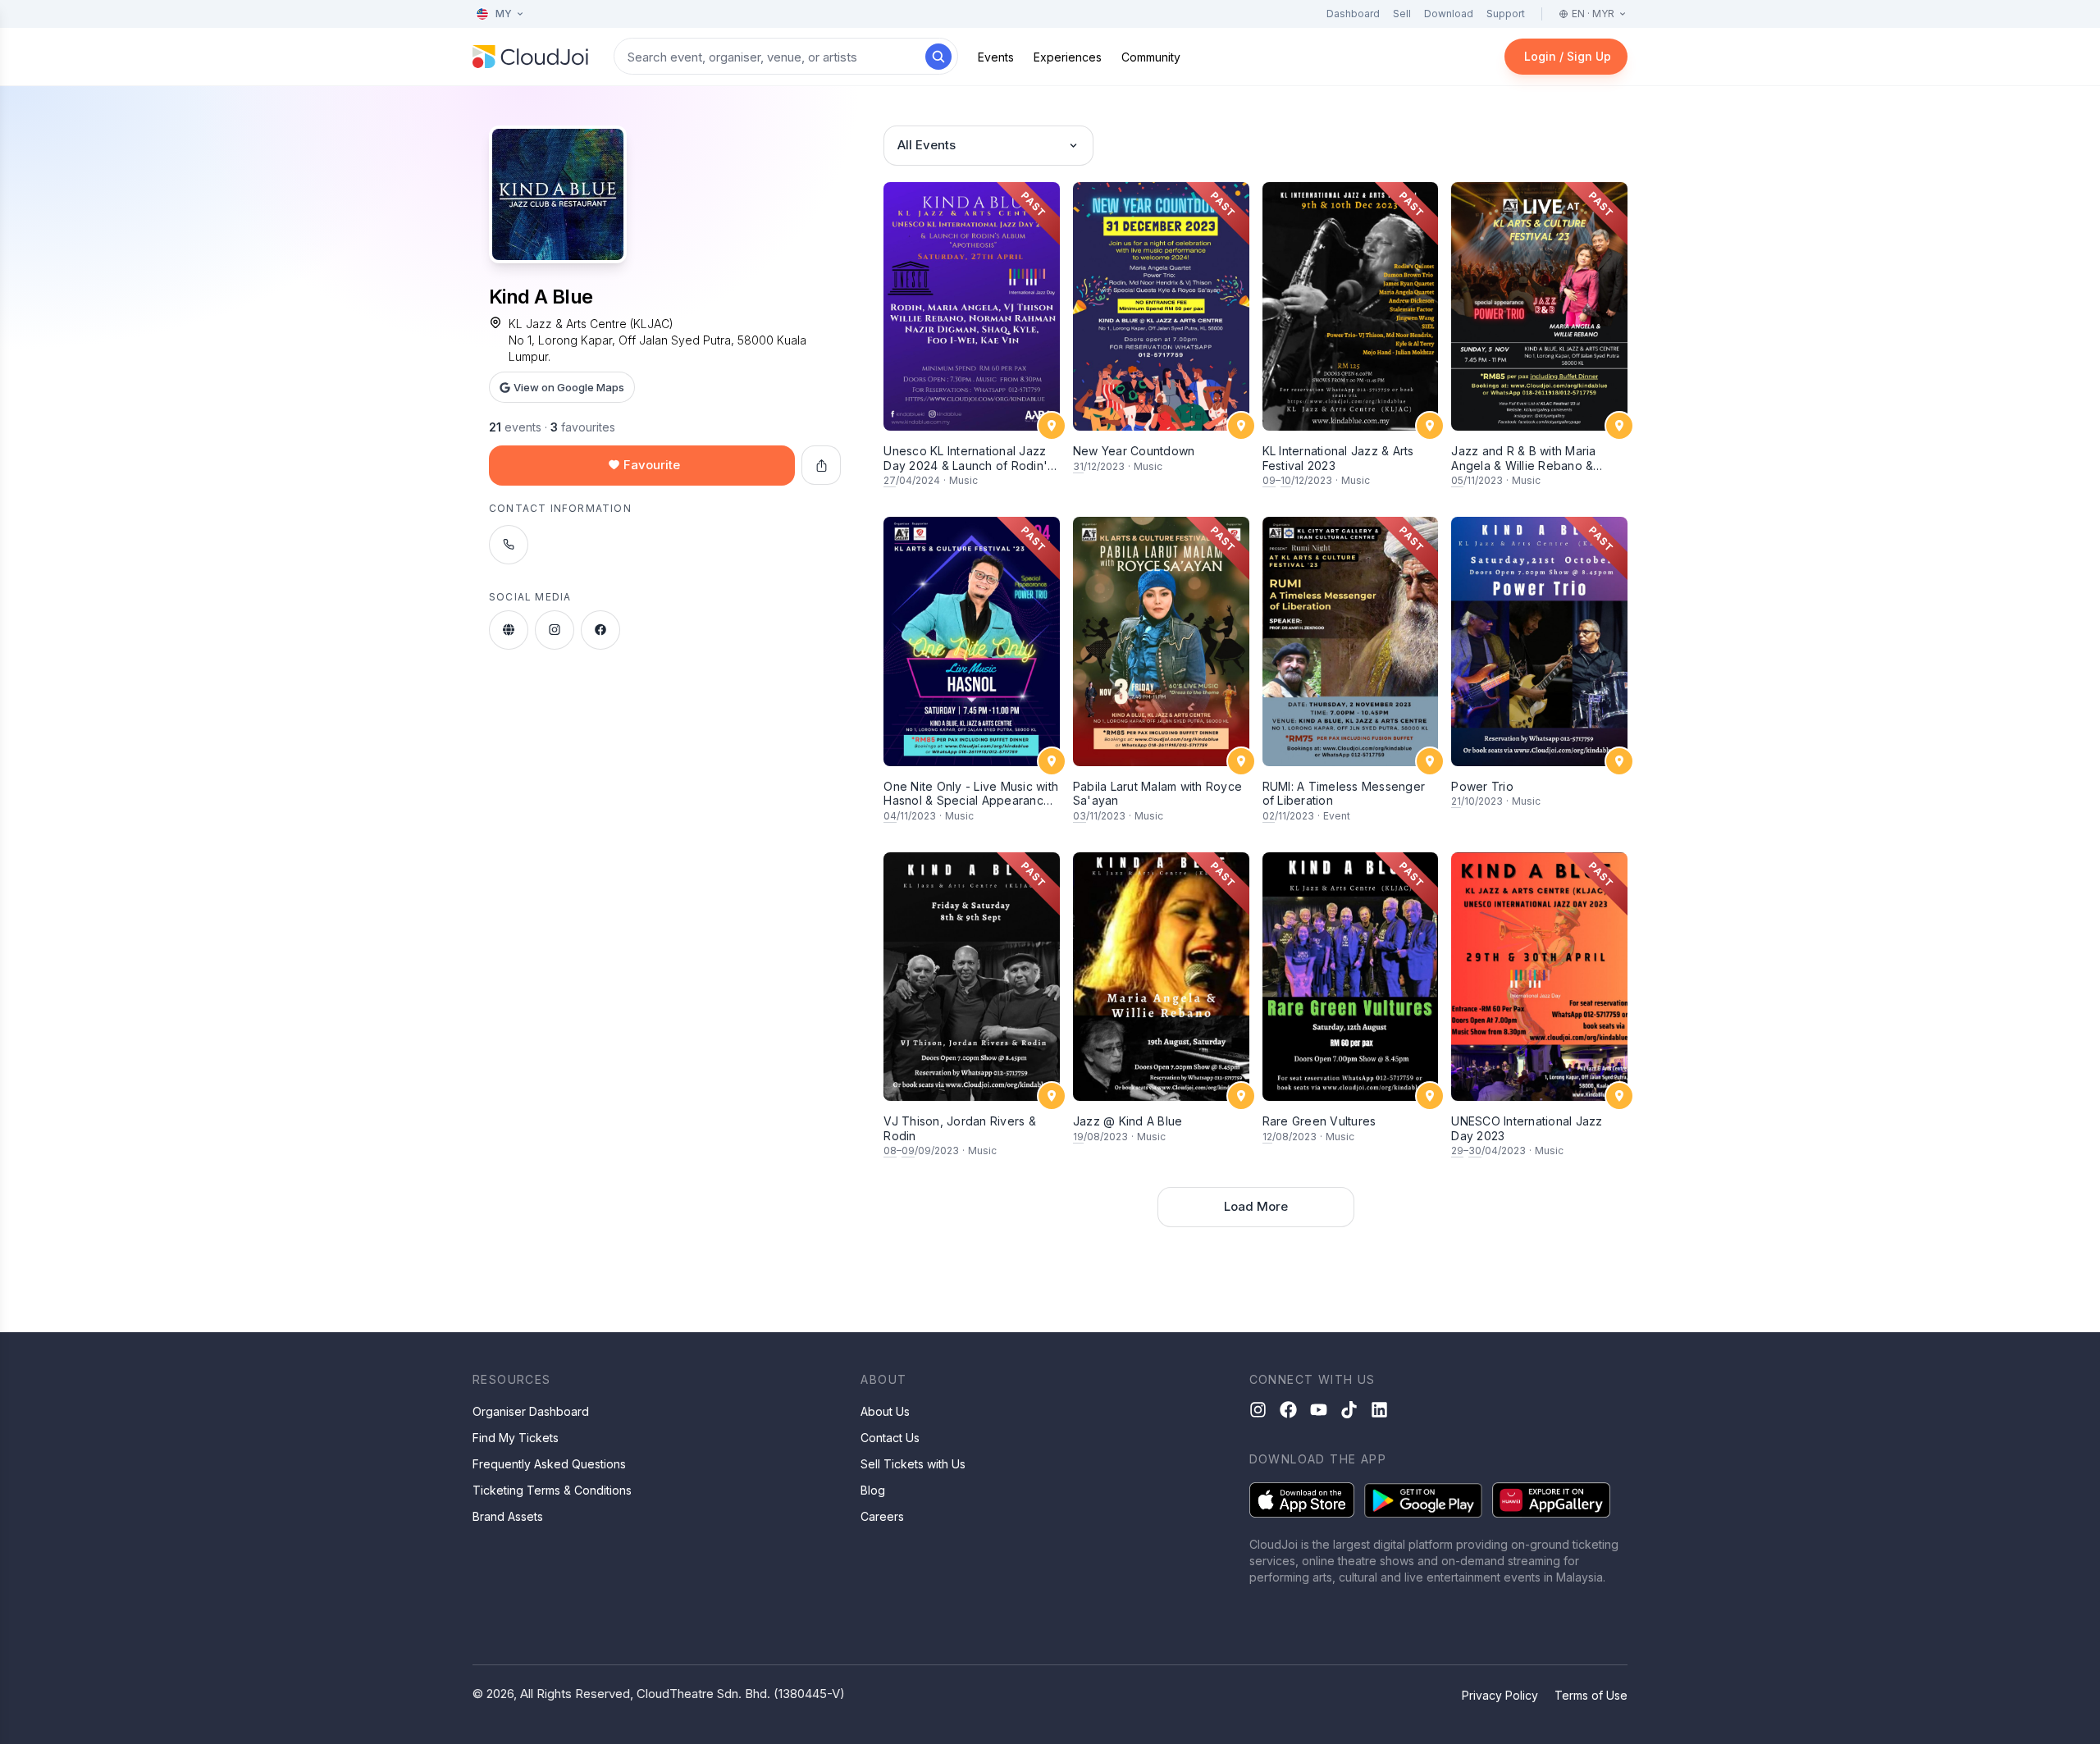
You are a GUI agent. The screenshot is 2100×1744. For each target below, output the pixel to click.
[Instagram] (1258, 1410)
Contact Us (890, 1438)
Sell (1402, 14)
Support (1506, 14)
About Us (885, 1411)
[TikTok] (1349, 1410)
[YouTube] (1319, 1410)
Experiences (1068, 57)
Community (1151, 57)
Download (1449, 14)
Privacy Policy (1500, 1695)
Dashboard (1353, 14)
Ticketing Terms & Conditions (552, 1490)
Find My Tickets (516, 1438)
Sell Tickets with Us (913, 1464)
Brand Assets (508, 1516)
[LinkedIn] (1379, 1410)
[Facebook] (1288, 1410)
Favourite (652, 465)
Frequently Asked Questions (549, 1464)
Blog (873, 1490)
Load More (1256, 1206)
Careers (882, 1516)
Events (996, 57)
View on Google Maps (569, 387)
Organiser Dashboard (531, 1411)
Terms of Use (1591, 1695)
